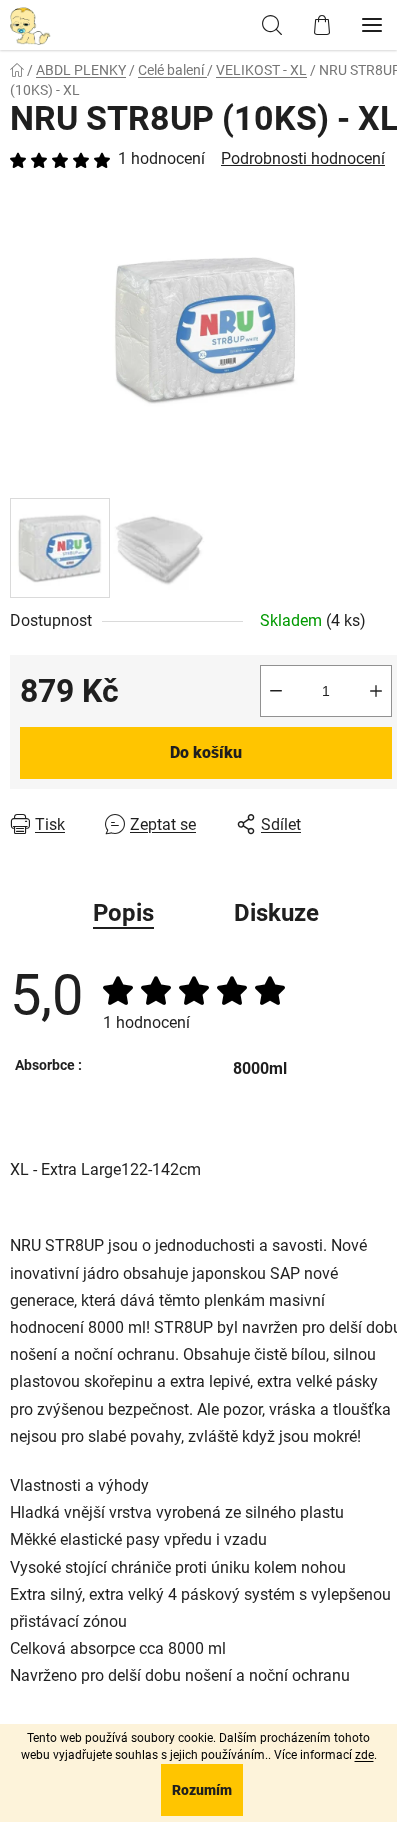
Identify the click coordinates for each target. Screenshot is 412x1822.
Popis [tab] (123, 913)
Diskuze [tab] (276, 913)
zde (364, 1755)
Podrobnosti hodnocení (303, 158)
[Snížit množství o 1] (276, 691)
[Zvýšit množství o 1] (376, 691)
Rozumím (202, 1790)
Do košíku (206, 752)
